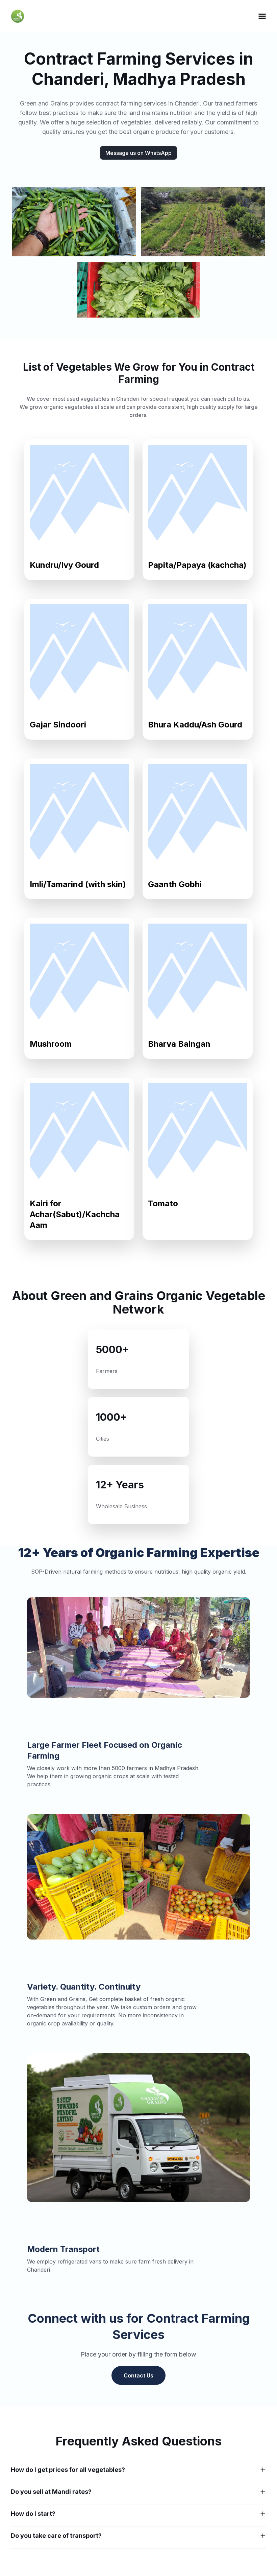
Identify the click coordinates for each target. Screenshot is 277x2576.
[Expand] (263, 2470)
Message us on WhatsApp (138, 153)
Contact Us (138, 2375)
